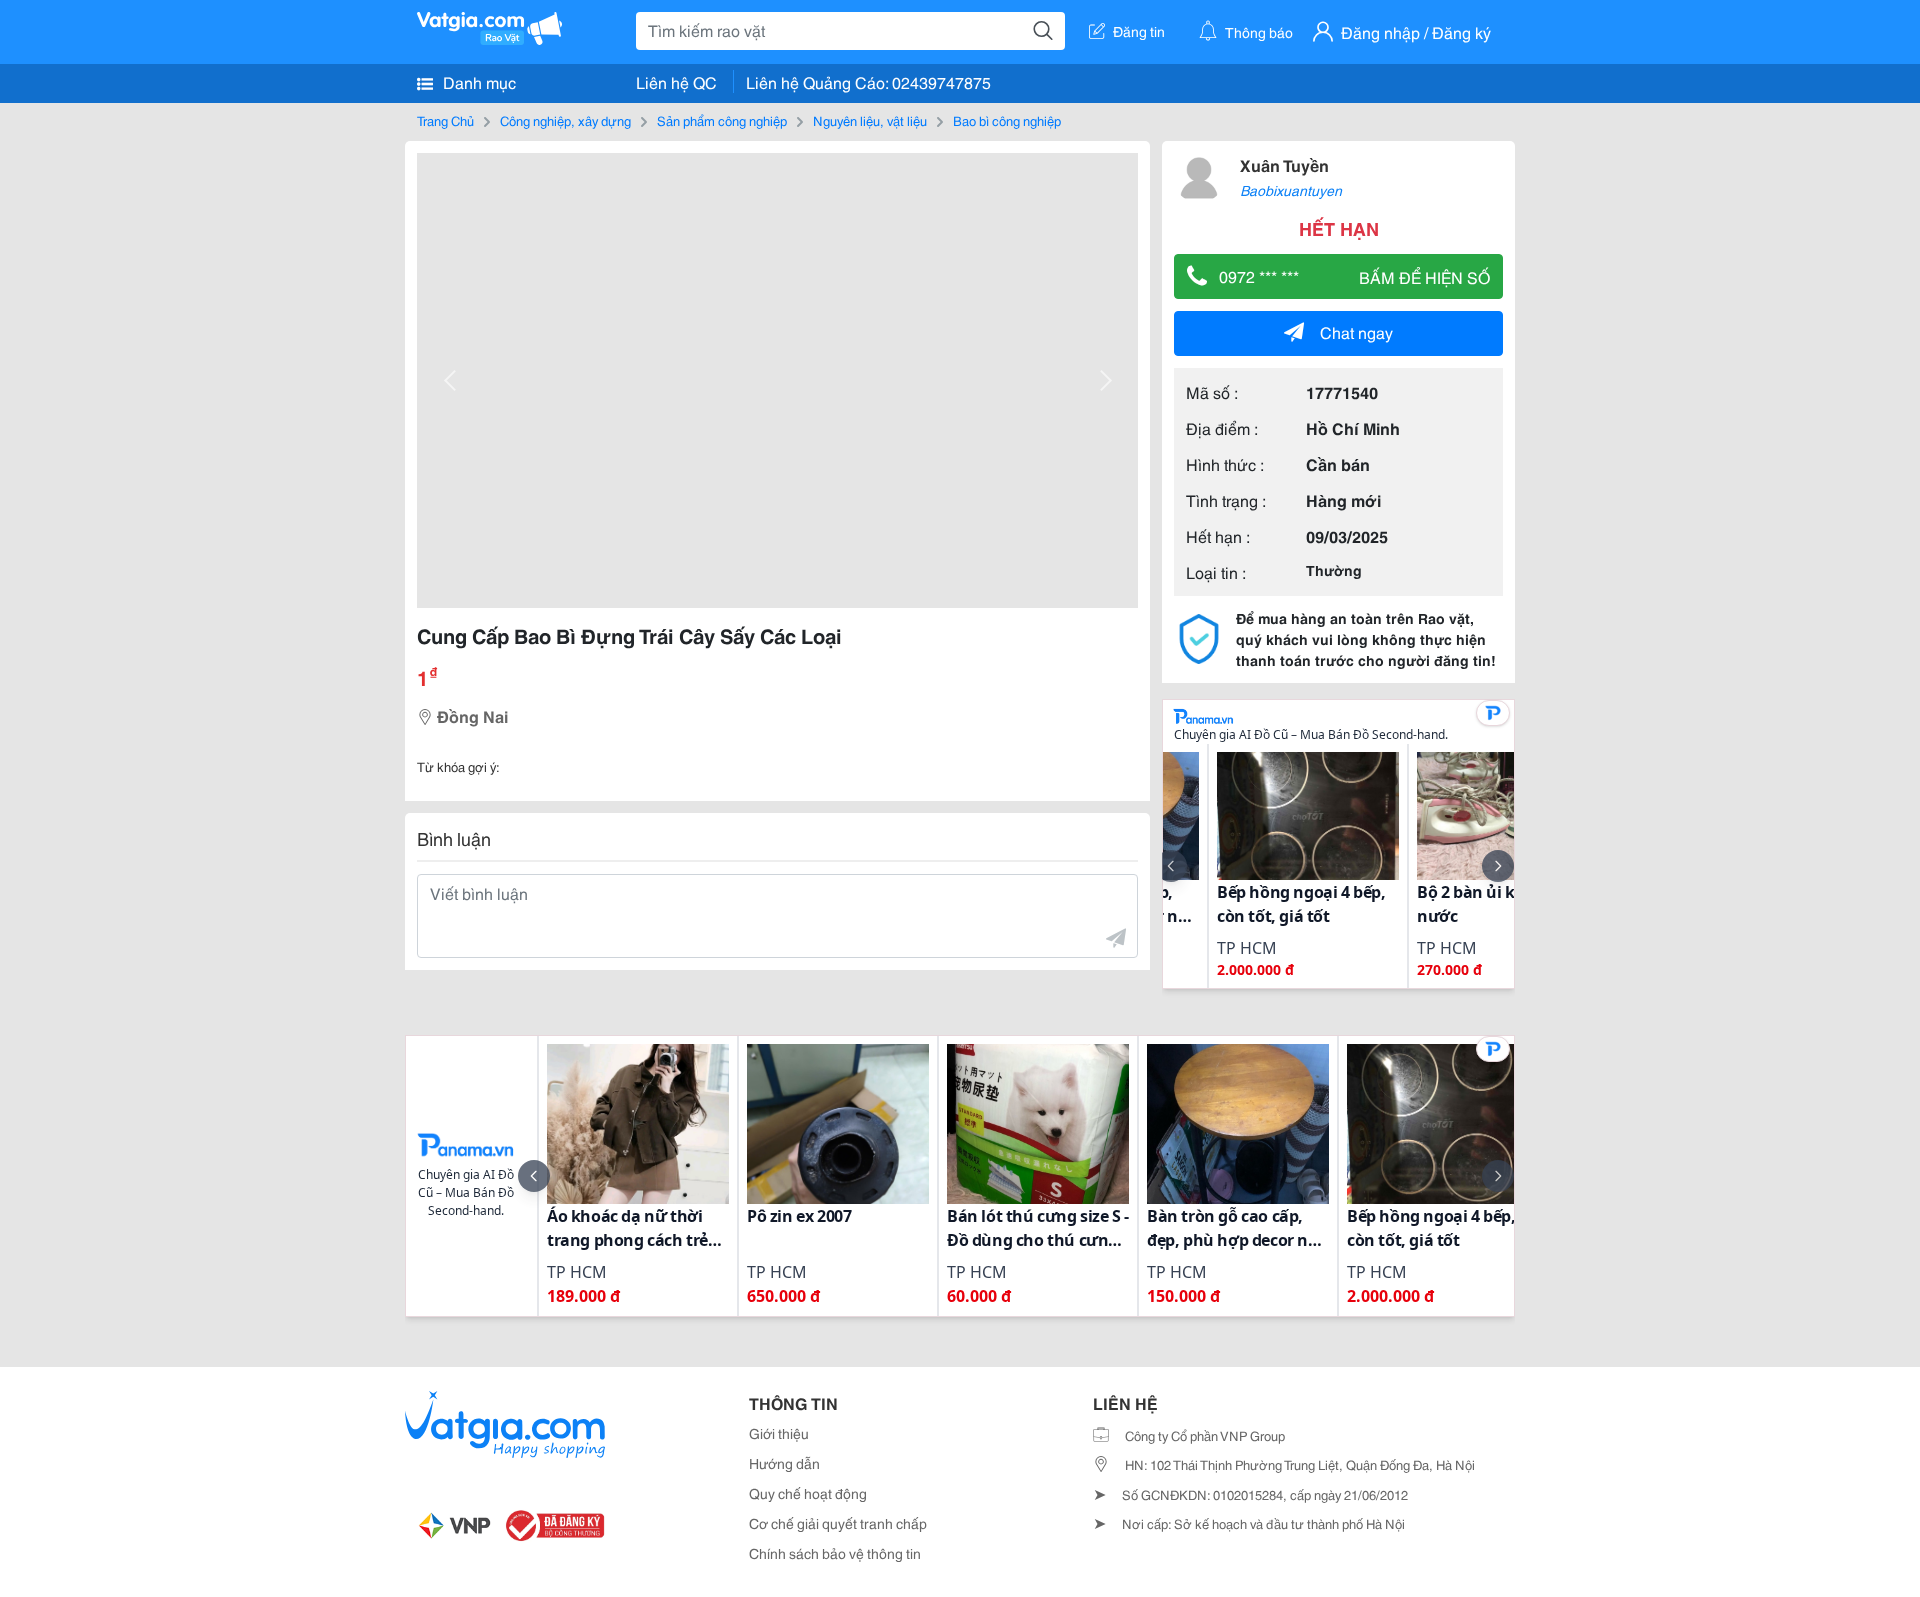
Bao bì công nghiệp (1007, 120)
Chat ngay (1356, 331)
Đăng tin (1139, 31)
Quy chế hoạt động (808, 1493)
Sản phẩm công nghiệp (722, 120)
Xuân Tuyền (1284, 164)
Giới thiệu (779, 1433)
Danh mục (477, 81)
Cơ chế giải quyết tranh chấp (838, 1523)
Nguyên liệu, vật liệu (870, 120)
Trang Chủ (445, 120)
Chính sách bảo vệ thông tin (835, 1553)
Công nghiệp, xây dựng (565, 120)
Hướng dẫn (784, 1463)
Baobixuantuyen (1291, 190)
